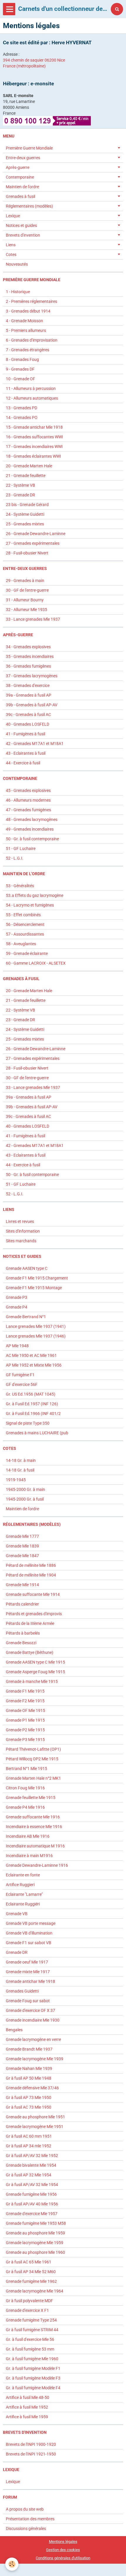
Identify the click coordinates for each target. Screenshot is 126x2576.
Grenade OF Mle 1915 (25, 1710)
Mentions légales (63, 2542)
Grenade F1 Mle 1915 (25, 1691)
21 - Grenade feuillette (26, 476)
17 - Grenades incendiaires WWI (34, 447)
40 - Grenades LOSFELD (28, 724)
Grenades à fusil (21, 196)
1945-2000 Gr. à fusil (25, 1499)
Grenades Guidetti (22, 1991)
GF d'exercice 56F (22, 1384)
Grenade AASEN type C (27, 1268)
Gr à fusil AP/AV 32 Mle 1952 (32, 2156)
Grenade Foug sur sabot (28, 2001)
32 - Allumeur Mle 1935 (27, 610)
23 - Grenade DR (21, 495)
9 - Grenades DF (20, 369)
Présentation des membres (30, 2519)
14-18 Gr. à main (21, 1460)
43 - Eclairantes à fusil (26, 753)
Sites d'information (23, 1231)
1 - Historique (18, 292)
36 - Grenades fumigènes (28, 666)
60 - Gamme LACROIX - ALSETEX (36, 963)
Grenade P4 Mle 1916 (25, 1807)
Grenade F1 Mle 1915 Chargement (37, 1278)
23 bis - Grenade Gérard (27, 505)
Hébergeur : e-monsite (28, 84)
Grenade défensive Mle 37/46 (32, 2088)
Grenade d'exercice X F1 (27, 2310)
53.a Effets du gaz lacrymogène (35, 895)
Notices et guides (21, 225)
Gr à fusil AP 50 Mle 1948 (29, 2078)
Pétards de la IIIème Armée (30, 1623)
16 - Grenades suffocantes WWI (34, 437)
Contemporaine (20, 177)
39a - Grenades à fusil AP (29, 695)
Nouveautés (17, 264)
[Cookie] (12, 2564)
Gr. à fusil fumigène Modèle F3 (33, 2378)
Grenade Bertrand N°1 (26, 1317)
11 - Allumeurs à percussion (31, 388)
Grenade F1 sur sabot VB (29, 1943)
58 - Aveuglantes (21, 944)
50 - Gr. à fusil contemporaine (32, 839)
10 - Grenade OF (21, 379)
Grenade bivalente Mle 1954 (31, 2165)
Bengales (14, 2030)
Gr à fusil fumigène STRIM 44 (32, 2330)
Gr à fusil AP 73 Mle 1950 (29, 2098)
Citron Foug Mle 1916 (25, 1788)
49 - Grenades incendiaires (30, 829)
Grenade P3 (17, 1297)
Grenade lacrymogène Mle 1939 (35, 2059)
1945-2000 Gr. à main (25, 1489)
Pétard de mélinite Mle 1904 (31, 1575)
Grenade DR (17, 1952)
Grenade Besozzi (21, 1643)
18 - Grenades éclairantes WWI (33, 456)
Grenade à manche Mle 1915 (32, 1681)
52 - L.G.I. (15, 858)
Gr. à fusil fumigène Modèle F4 (33, 2388)
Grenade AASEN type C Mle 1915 (35, 1662)
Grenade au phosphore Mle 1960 (35, 2252)
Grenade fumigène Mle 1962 (31, 2281)
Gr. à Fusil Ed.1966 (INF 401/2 (33, 1413)
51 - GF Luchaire (21, 849)
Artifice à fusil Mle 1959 (27, 2417)
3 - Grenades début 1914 (28, 311)
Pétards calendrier (22, 1604)
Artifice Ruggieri (20, 1885)
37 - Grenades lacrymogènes (32, 676)
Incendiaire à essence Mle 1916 (34, 1827)
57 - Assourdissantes (25, 934)
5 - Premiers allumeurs (26, 330)
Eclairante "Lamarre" (24, 1894)
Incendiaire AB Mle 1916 (28, 1836)
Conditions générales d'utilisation (63, 2558)
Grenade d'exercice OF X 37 (30, 2010)
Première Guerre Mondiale (29, 148)
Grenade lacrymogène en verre (33, 2039)
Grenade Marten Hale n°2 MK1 (33, 1778)
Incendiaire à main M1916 (29, 1856)
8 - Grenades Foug (22, 359)
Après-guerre (18, 167)
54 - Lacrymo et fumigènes (30, 905)
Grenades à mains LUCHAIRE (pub (37, 1433)
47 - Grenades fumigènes (28, 810)
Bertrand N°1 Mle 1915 (27, 1769)
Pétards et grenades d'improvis (34, 1614)
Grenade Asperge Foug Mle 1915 (35, 1672)
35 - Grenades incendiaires (30, 656)
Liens (11, 245)
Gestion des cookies (63, 2550)
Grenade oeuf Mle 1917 (27, 1962)
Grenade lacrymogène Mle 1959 (35, 2243)
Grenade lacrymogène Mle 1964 (35, 2291)
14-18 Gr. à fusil (20, 1470)
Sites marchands (21, 1241)
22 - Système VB (21, 485)
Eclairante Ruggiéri (23, 1904)
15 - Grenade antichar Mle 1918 (34, 427)
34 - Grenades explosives (28, 647)
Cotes (11, 254)
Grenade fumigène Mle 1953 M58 (36, 2223)
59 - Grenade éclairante (27, 953)
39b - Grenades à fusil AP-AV (32, 705)
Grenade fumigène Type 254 (31, 2320)
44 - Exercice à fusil (23, 763)
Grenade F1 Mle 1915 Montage (34, 1288)
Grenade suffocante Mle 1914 (33, 1594)
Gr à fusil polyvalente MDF (29, 2301)
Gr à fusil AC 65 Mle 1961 (29, 2262)
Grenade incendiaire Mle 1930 (33, 2020)
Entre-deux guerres (23, 158)
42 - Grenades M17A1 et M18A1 (35, 744)
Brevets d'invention (23, 235)
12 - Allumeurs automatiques (32, 398)
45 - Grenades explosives (28, 790)
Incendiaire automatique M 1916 (35, 1846)
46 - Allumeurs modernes (28, 800)
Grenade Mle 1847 (22, 1556)
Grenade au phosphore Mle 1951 (35, 2117)
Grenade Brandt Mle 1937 (29, 2049)
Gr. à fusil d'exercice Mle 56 (30, 2339)
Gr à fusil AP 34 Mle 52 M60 (31, 2272)
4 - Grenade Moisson (24, 321)
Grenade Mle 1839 (22, 1546)
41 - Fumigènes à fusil (25, 734)
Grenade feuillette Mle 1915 (31, 1798)
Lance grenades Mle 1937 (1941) (36, 1326)
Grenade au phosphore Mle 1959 (35, 2233)
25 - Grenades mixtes (25, 524)
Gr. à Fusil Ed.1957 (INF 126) (32, 1404)
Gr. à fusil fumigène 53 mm (30, 2349)
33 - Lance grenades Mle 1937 (33, 619)
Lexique (13, 216)
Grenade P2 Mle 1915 (25, 1730)
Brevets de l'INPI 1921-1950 (31, 2454)
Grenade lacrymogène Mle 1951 (35, 2127)
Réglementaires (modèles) (29, 206)
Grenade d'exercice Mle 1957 (32, 2214)
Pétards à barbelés (23, 1633)
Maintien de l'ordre (22, 187)
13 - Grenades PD (22, 408)
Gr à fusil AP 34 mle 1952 (29, 2146)
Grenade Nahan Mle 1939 (29, 2068)
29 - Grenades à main (25, 581)
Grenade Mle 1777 (22, 1536)
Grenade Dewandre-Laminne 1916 (37, 1865)
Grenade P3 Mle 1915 (25, 1740)
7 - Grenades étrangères (28, 350)
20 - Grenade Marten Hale (29, 466)
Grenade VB (17, 1914)
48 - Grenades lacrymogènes (32, 819)
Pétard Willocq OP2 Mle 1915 (32, 1759)
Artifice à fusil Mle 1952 (27, 2407)
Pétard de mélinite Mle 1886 (31, 1565)
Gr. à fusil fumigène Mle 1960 (32, 2359)
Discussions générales (26, 2529)
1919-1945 (16, 1480)
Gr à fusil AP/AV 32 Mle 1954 (32, 2185)
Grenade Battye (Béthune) (30, 1652)
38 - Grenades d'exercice (28, 685)
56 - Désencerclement (25, 924)
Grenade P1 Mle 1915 (25, 1720)
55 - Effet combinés (23, 915)
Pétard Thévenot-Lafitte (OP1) (33, 1749)
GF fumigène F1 (20, 1375)
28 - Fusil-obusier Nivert (27, 553)
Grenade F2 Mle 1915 (25, 1701)
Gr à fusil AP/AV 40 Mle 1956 (32, 2204)
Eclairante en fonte (23, 1875)
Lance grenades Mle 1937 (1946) (36, 1336)
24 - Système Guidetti (25, 514)
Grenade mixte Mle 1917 (28, 1972)
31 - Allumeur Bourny (25, 600)
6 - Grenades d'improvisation (32, 340)
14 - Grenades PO (22, 418)
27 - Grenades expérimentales (33, 543)
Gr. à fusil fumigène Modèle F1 (33, 2368)
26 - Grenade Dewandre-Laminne (36, 534)
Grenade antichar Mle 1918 (30, 1981)
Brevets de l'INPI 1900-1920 (31, 2444)
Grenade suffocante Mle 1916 (33, 1817)
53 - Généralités (20, 886)
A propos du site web (25, 2509)
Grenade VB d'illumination (29, 1933)
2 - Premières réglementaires (31, 301)
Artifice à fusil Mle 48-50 (28, 2397)
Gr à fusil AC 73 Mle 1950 (29, 2107)
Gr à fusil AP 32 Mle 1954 (29, 2175)
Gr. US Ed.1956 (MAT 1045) (31, 1394)
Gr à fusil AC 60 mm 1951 (29, 2136)
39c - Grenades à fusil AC (28, 715)
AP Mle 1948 (17, 1346)
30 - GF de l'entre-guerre (27, 590)
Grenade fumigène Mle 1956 (31, 2194)
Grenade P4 (17, 1307)
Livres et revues (20, 1221)
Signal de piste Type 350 (28, 1423)
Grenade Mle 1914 (22, 1585)
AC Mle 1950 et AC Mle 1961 (31, 1355)
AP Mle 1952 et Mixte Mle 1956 (34, 1365)
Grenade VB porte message (31, 1923)
